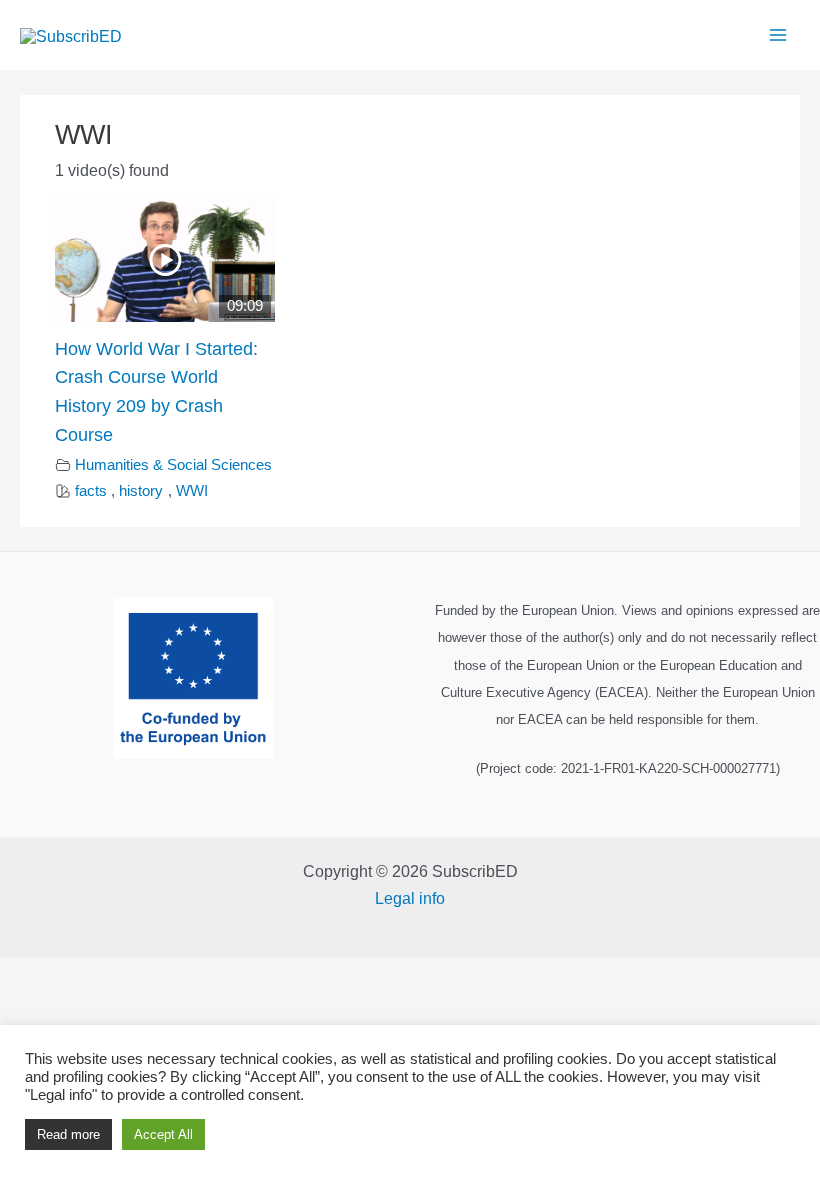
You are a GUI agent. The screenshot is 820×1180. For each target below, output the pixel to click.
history (141, 491)
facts (91, 491)
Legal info (410, 898)
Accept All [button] (163, 1134)
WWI (192, 491)
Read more (68, 1134)
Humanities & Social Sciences (173, 465)
